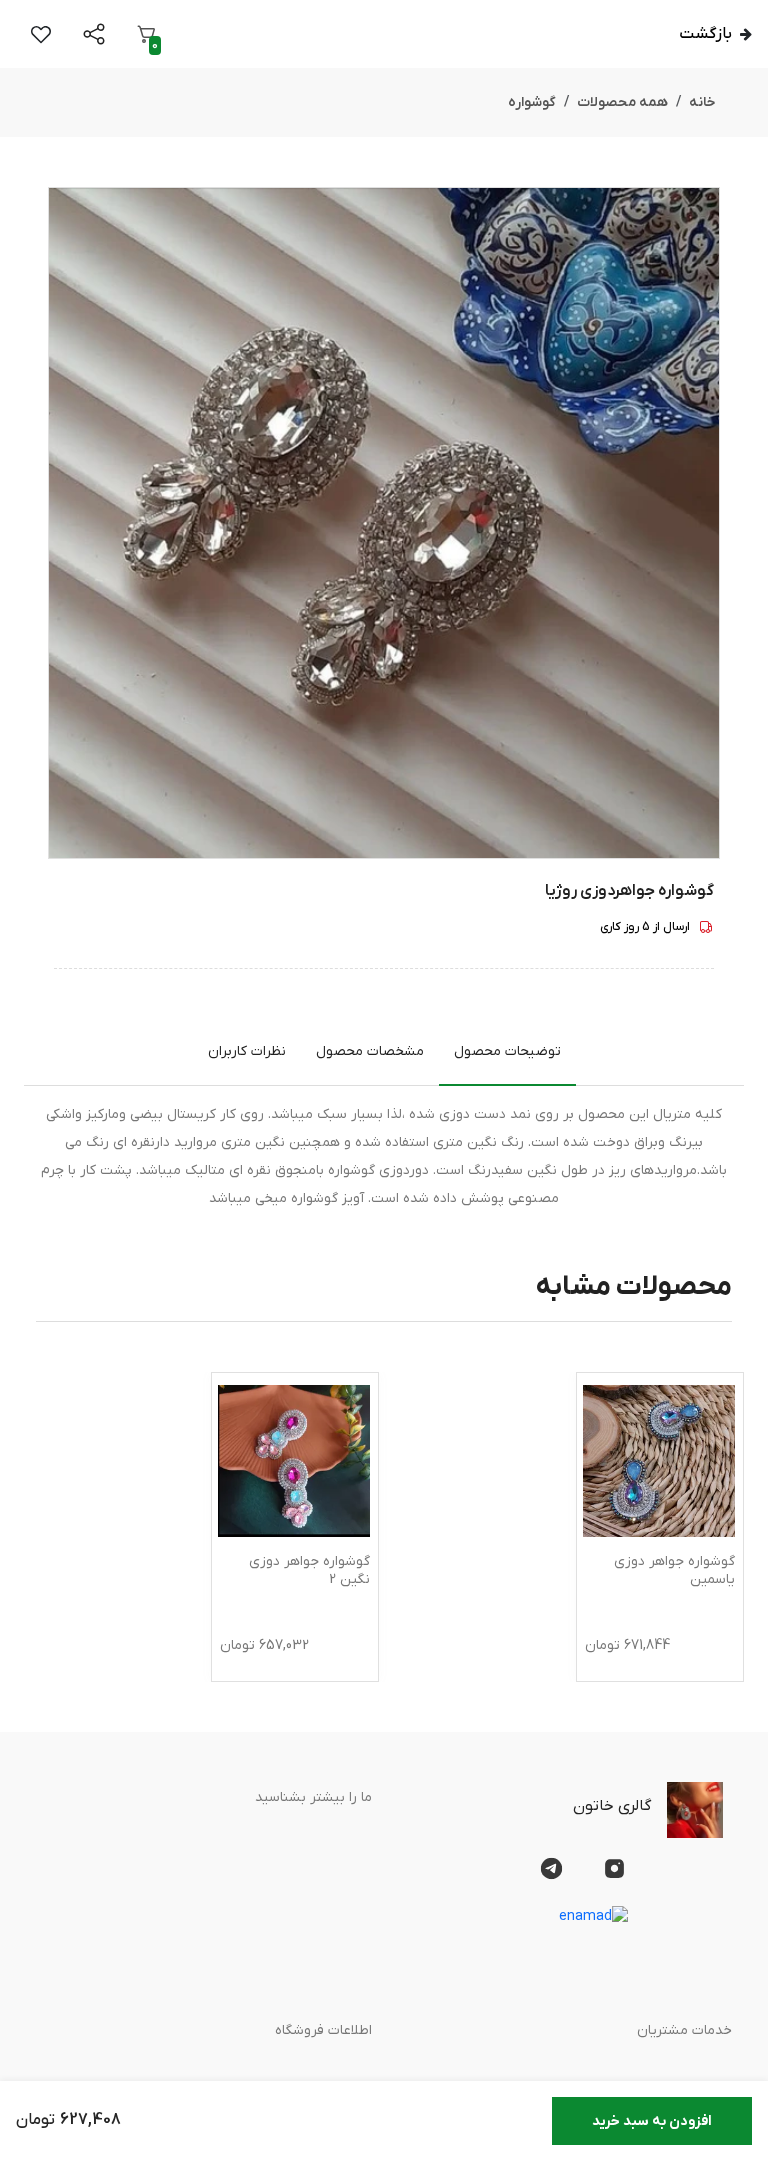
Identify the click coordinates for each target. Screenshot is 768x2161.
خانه (702, 102)
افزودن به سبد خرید (652, 2121)
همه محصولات (622, 102)
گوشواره (532, 102)
